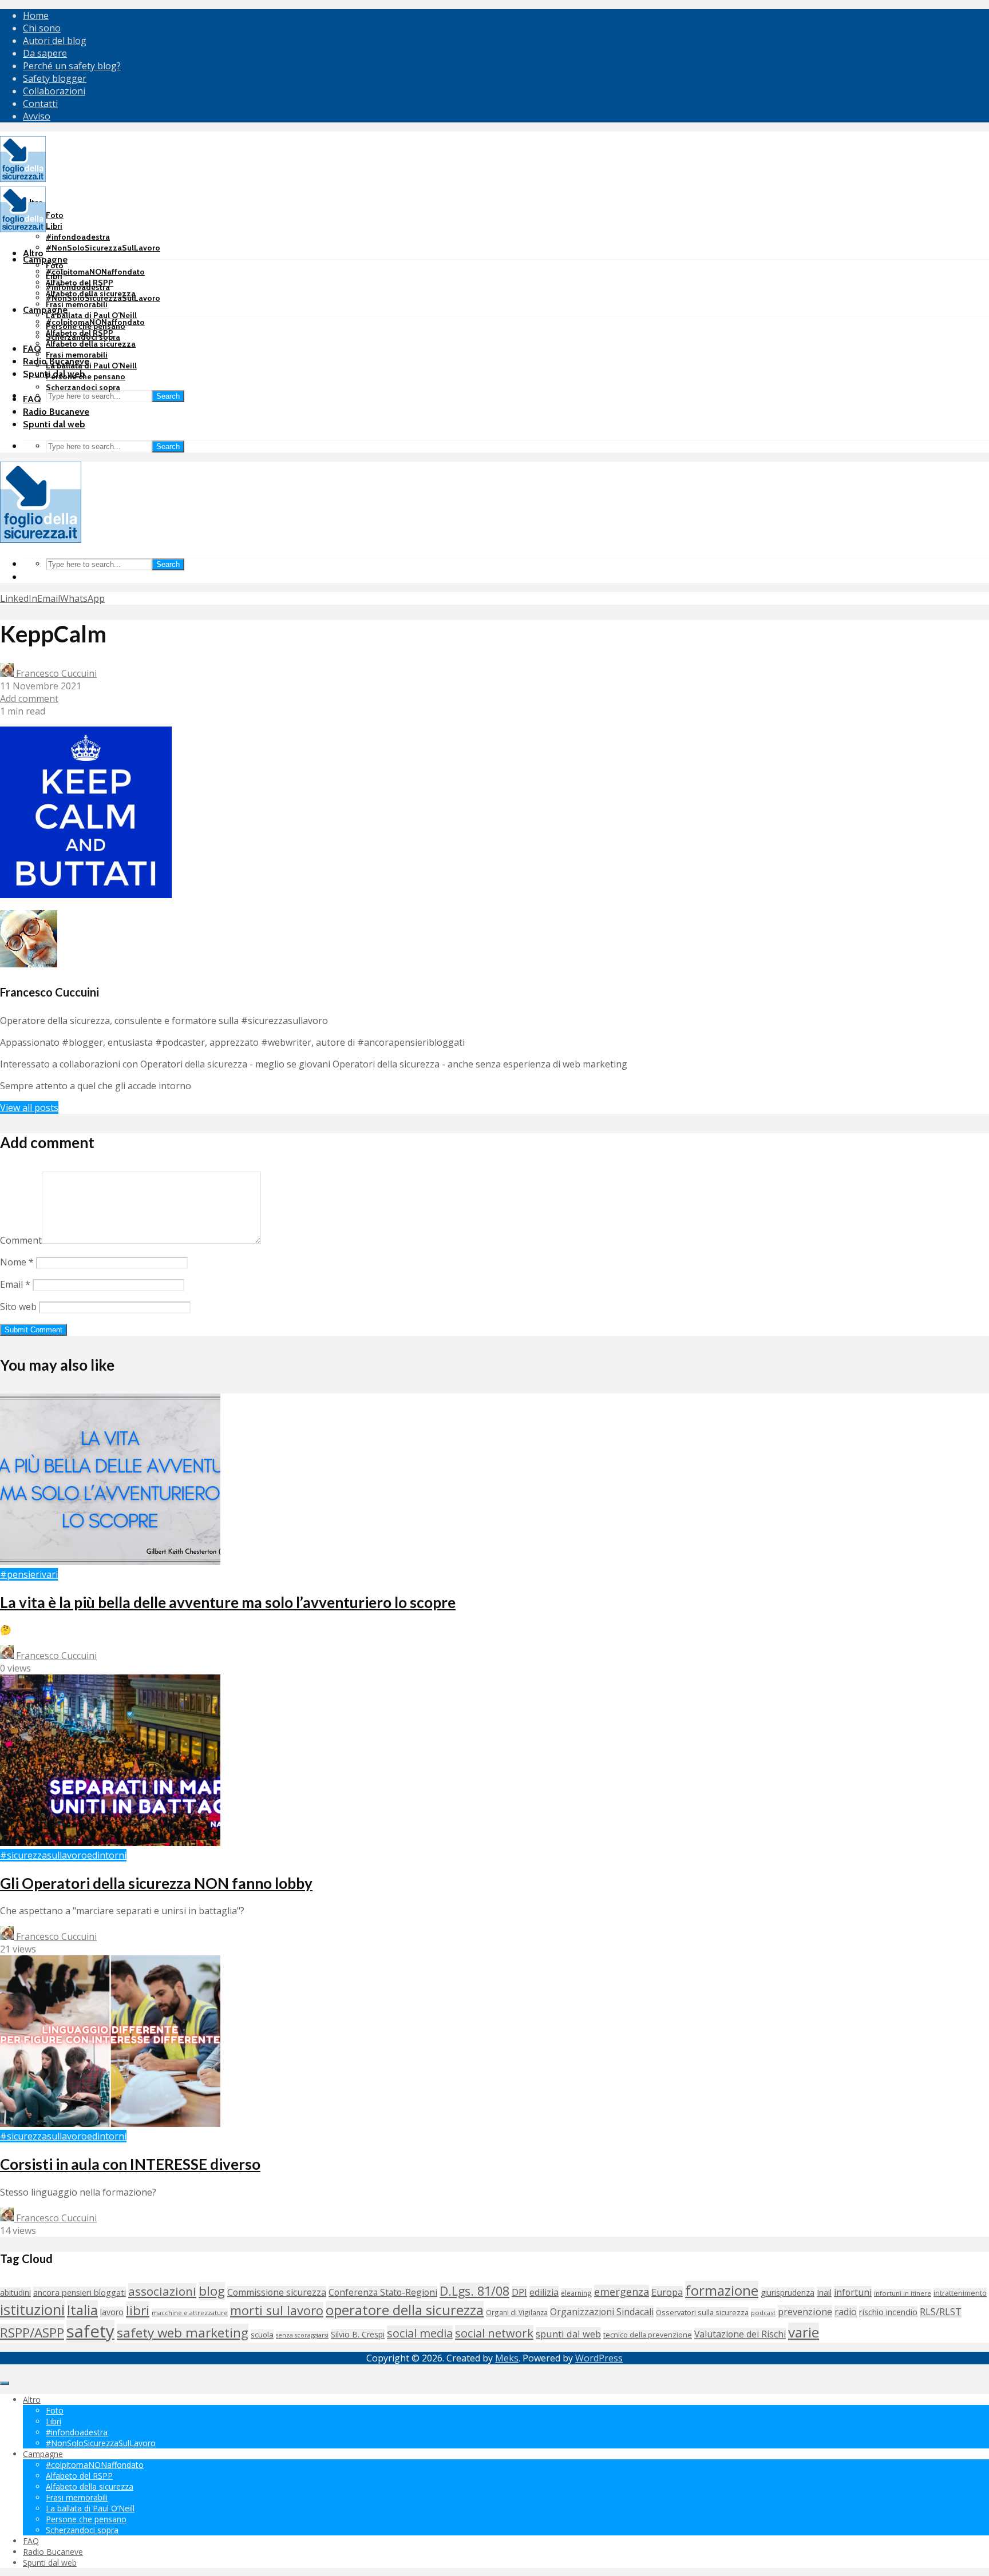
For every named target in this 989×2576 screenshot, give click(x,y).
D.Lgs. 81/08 (474, 2291)
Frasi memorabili (77, 304)
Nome (17, 1262)
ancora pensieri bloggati (80, 2292)
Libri (54, 226)
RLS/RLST (941, 2311)
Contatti (40, 104)
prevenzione (805, 2311)
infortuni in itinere (903, 2293)
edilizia (544, 2292)
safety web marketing (183, 2333)
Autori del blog (55, 41)
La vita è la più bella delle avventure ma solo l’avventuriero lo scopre (228, 1602)
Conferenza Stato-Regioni (383, 2292)
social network (494, 2333)
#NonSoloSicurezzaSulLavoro (103, 248)
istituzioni (32, 2310)
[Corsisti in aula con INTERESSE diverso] (110, 2123)
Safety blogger (55, 78)
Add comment (29, 698)
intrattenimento (960, 2293)
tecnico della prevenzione (648, 2335)
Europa (667, 2292)
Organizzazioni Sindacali (602, 2312)
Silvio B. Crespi (358, 2334)
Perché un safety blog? (72, 66)
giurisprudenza (788, 2293)
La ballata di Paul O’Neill (91, 315)
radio (846, 2312)
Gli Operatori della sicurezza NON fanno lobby (156, 1883)
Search (168, 396)
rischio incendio (888, 2312)
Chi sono (42, 28)
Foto (55, 215)
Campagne (45, 259)
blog (212, 2291)
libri (138, 2310)
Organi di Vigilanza (517, 2312)
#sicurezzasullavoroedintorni (63, 1855)
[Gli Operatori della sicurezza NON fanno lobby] (110, 1843)
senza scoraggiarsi (302, 2335)
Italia (82, 2310)
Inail (824, 2292)
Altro (33, 253)
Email (15, 1284)
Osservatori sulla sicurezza (702, 2312)
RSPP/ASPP (32, 2333)
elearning (576, 2293)
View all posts (29, 1108)
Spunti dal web (54, 424)
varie (804, 2332)
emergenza (622, 2292)
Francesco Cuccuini (55, 673)
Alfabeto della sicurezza (91, 344)
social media (420, 2333)
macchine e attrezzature (190, 2313)
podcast (763, 2313)
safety (90, 2331)
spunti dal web (568, 2334)
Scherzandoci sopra (83, 387)
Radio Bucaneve (56, 412)
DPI (519, 2292)
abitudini (15, 2293)
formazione (722, 2290)
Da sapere (45, 53)
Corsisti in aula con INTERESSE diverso (130, 2164)
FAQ (32, 349)
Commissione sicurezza (277, 2292)
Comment (21, 1240)
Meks (507, 2358)
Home (36, 15)
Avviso (37, 116)
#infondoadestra (78, 237)
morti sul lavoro (277, 2310)
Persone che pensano (86, 376)
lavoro (112, 2312)
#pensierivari (29, 1574)
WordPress (599, 2358)
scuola (262, 2335)
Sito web (18, 1307)
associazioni (162, 2291)
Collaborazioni (54, 91)
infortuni (853, 2292)
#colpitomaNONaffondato (95, 272)
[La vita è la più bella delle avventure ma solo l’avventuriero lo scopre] (110, 1562)
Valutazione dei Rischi (740, 2334)
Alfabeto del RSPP (80, 333)
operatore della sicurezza (405, 2310)
